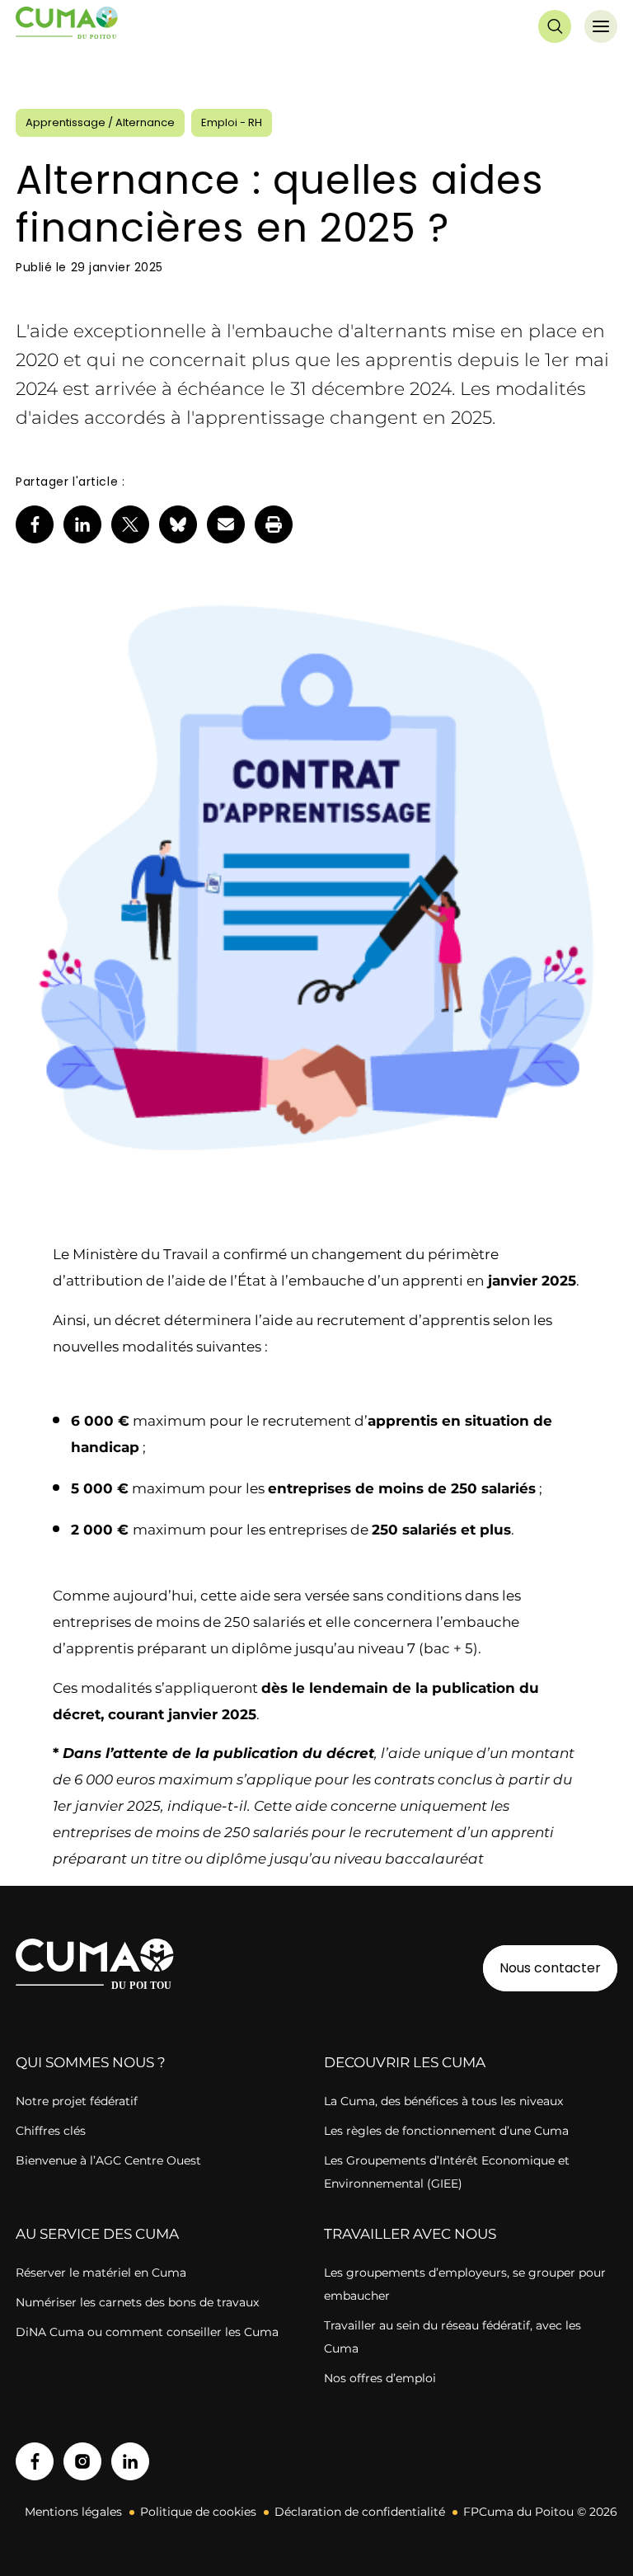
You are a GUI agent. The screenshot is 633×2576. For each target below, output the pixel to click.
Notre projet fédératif (77, 2101)
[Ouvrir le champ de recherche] (555, 26)
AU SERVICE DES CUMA (97, 2234)
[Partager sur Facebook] (35, 524)
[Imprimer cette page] (274, 524)
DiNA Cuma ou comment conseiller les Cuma (147, 2332)
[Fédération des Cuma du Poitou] (67, 26)
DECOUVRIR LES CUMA (405, 2062)
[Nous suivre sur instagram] (82, 2461)
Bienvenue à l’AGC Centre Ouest (108, 2160)
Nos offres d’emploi (380, 2378)
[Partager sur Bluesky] (178, 524)
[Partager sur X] (130, 524)
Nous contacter (550, 1968)
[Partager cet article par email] (226, 524)
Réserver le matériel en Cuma (101, 2273)
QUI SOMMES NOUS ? (91, 2062)
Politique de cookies (198, 2512)
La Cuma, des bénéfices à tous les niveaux (443, 2101)
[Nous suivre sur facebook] (35, 2461)
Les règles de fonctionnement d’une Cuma (446, 2131)
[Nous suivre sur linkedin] (130, 2461)
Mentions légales (73, 2512)
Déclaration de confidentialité (360, 2512)
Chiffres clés (51, 2131)
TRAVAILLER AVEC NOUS (410, 2234)
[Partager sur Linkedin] (82, 524)
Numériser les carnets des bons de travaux (137, 2302)
